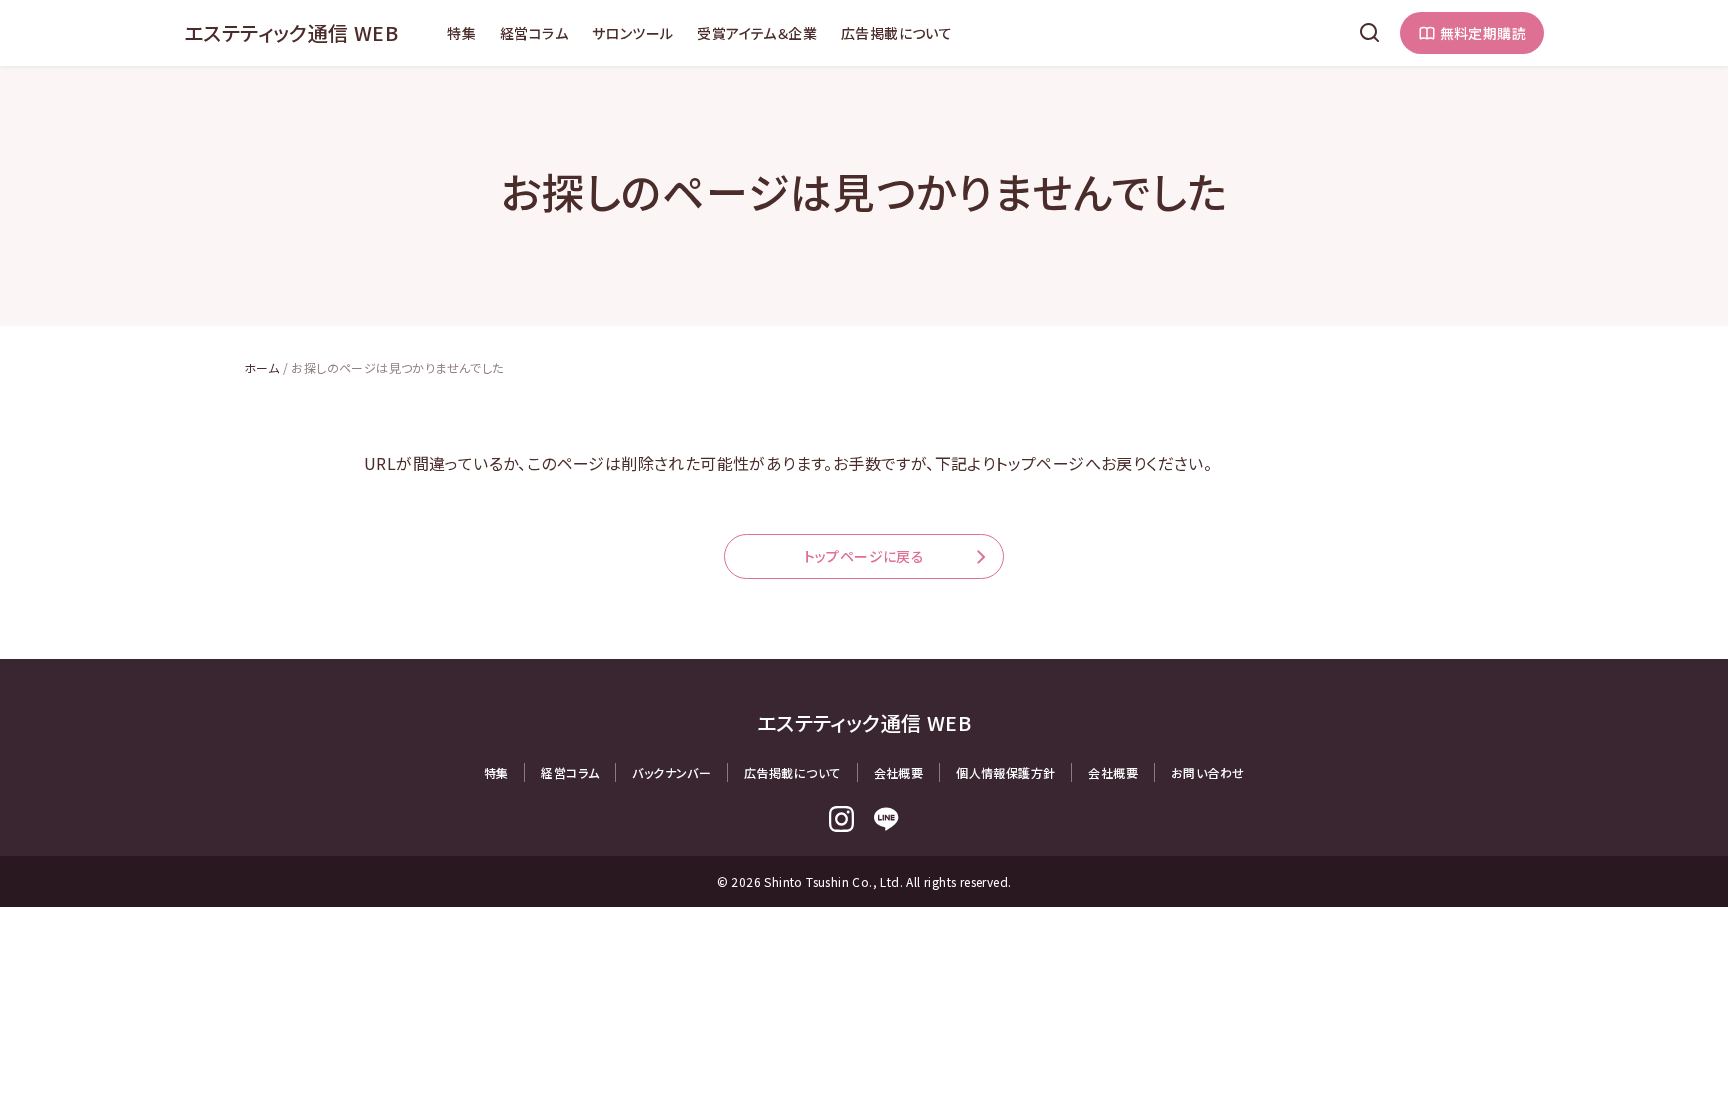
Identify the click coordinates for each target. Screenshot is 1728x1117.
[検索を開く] (1370, 33)
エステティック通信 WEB (291, 32)
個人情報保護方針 (1005, 772)
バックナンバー (671, 772)
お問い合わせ (1207, 772)
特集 (461, 33)
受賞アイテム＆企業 (757, 33)
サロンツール (632, 33)
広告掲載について (896, 33)
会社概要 (899, 772)
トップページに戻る (864, 556)
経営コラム (534, 33)
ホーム (261, 367)
